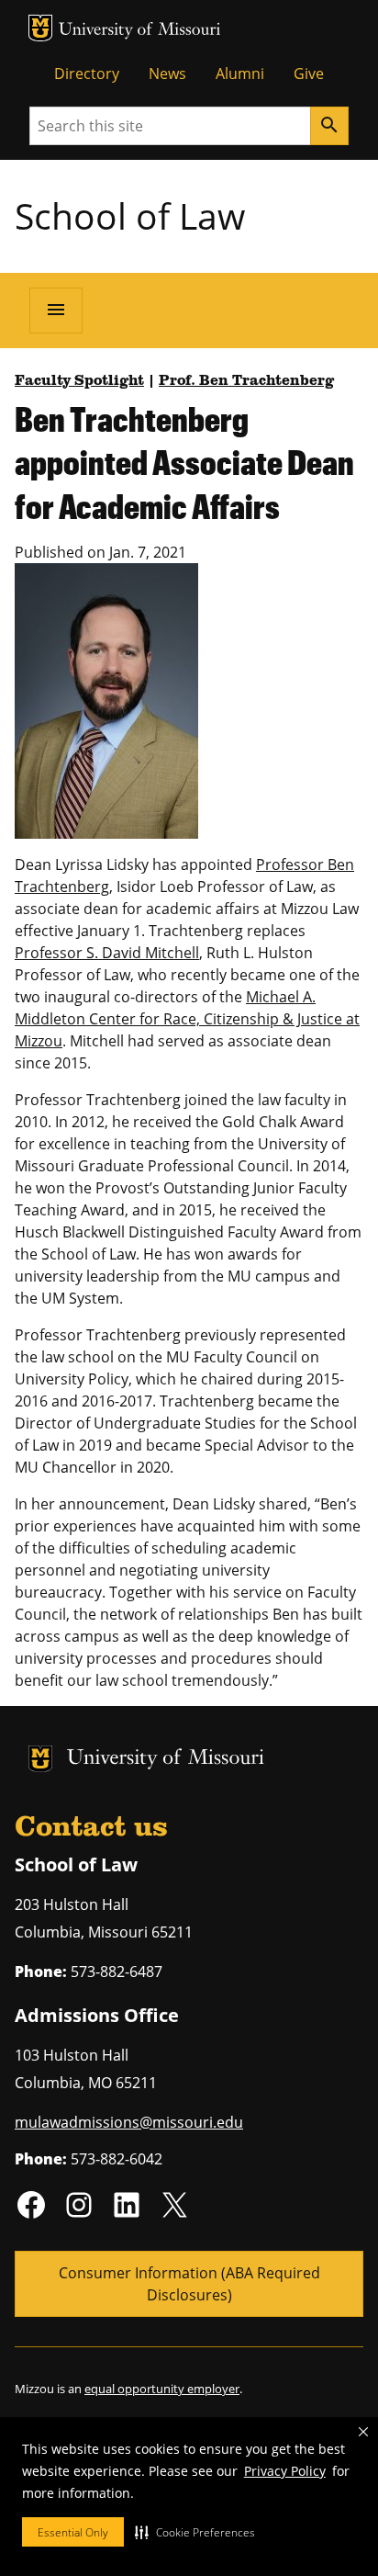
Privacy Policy (285, 2471)
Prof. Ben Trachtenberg (246, 381)
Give (309, 73)
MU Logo (40, 28)
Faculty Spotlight (79, 381)
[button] (195, 2532)
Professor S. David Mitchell (107, 953)
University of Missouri (140, 31)
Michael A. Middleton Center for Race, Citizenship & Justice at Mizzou (187, 1019)
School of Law (130, 215)
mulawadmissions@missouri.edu (129, 2122)
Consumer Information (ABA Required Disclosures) (189, 2284)
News (167, 73)
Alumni (240, 73)
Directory (87, 73)
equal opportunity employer (162, 2389)
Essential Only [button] (73, 2532)
